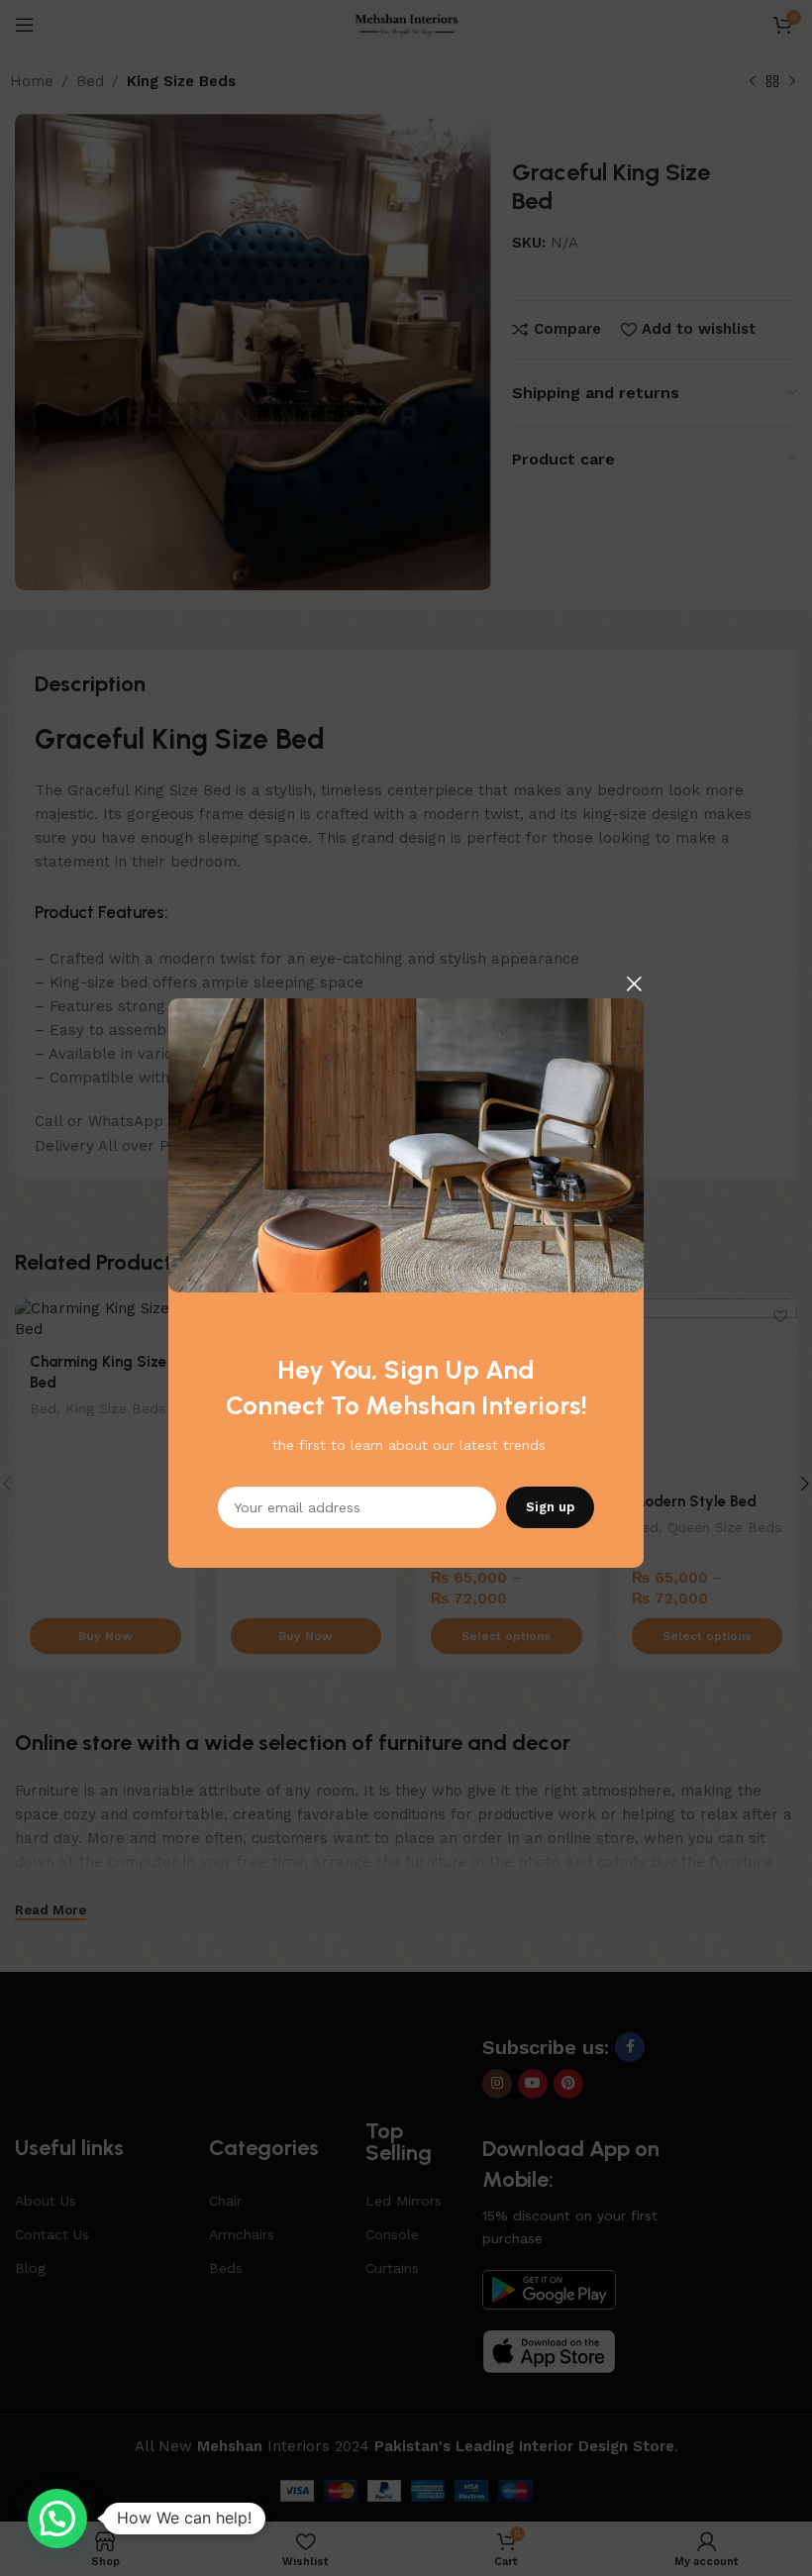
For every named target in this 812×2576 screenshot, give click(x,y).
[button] (57, 2519)
